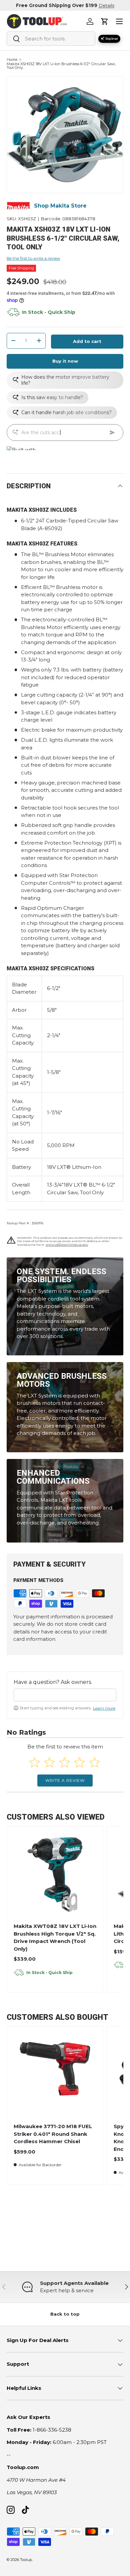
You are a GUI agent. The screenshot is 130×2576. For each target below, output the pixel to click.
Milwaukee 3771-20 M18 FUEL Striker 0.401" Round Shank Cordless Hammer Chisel (53, 2134)
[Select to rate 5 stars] (94, 1762)
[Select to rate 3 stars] (64, 1762)
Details (106, 5)
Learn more (104, 1708)
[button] (105, 21)
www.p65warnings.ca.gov (67, 1245)
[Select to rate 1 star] (34, 1762)
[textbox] (65, 1695)
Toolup (26, 2560)
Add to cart (87, 341)
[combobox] (51, 39)
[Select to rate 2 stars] (49, 1762)
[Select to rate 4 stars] (79, 1762)
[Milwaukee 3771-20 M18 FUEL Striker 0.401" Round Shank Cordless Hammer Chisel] (55, 2075)
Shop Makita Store (60, 206)
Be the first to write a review (33, 258)
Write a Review (65, 1780)
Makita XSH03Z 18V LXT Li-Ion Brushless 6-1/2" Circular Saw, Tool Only (61, 66)
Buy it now (65, 361)
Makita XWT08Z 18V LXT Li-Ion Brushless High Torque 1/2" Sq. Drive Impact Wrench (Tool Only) (55, 1937)
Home (12, 60)
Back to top (65, 2314)
